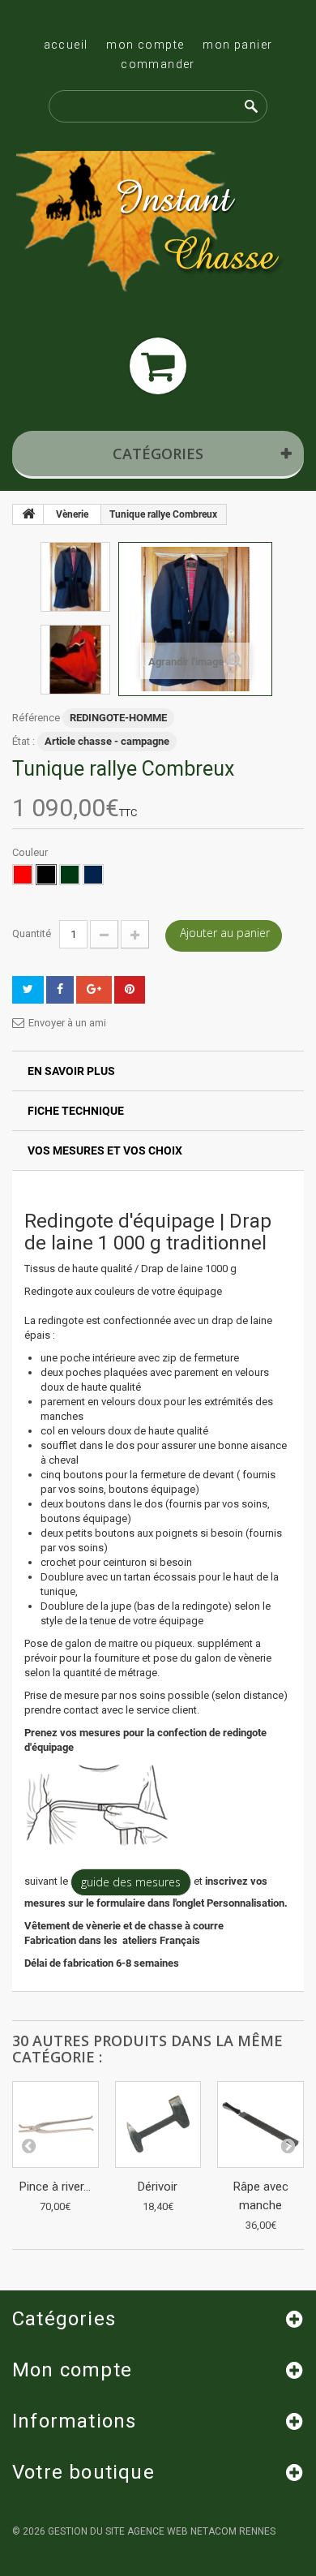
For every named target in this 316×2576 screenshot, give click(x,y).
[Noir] (46, 875)
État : (23, 741)
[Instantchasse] (158, 224)
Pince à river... (55, 2187)
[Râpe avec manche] (260, 2124)
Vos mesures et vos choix (105, 1150)
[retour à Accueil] (28, 514)
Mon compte (145, 45)
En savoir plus (71, 1071)
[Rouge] (23, 875)
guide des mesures (131, 1882)
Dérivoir (158, 2187)
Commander (158, 64)
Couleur (31, 852)
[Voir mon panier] (158, 366)
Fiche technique (76, 1111)
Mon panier (237, 45)
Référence (36, 718)
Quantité (32, 933)
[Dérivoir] (158, 2124)
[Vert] (70, 875)
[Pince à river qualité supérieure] (56, 2124)
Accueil (66, 45)
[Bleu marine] (93, 875)
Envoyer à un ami (67, 1023)
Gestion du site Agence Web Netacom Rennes (162, 2531)
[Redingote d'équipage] (75, 577)
